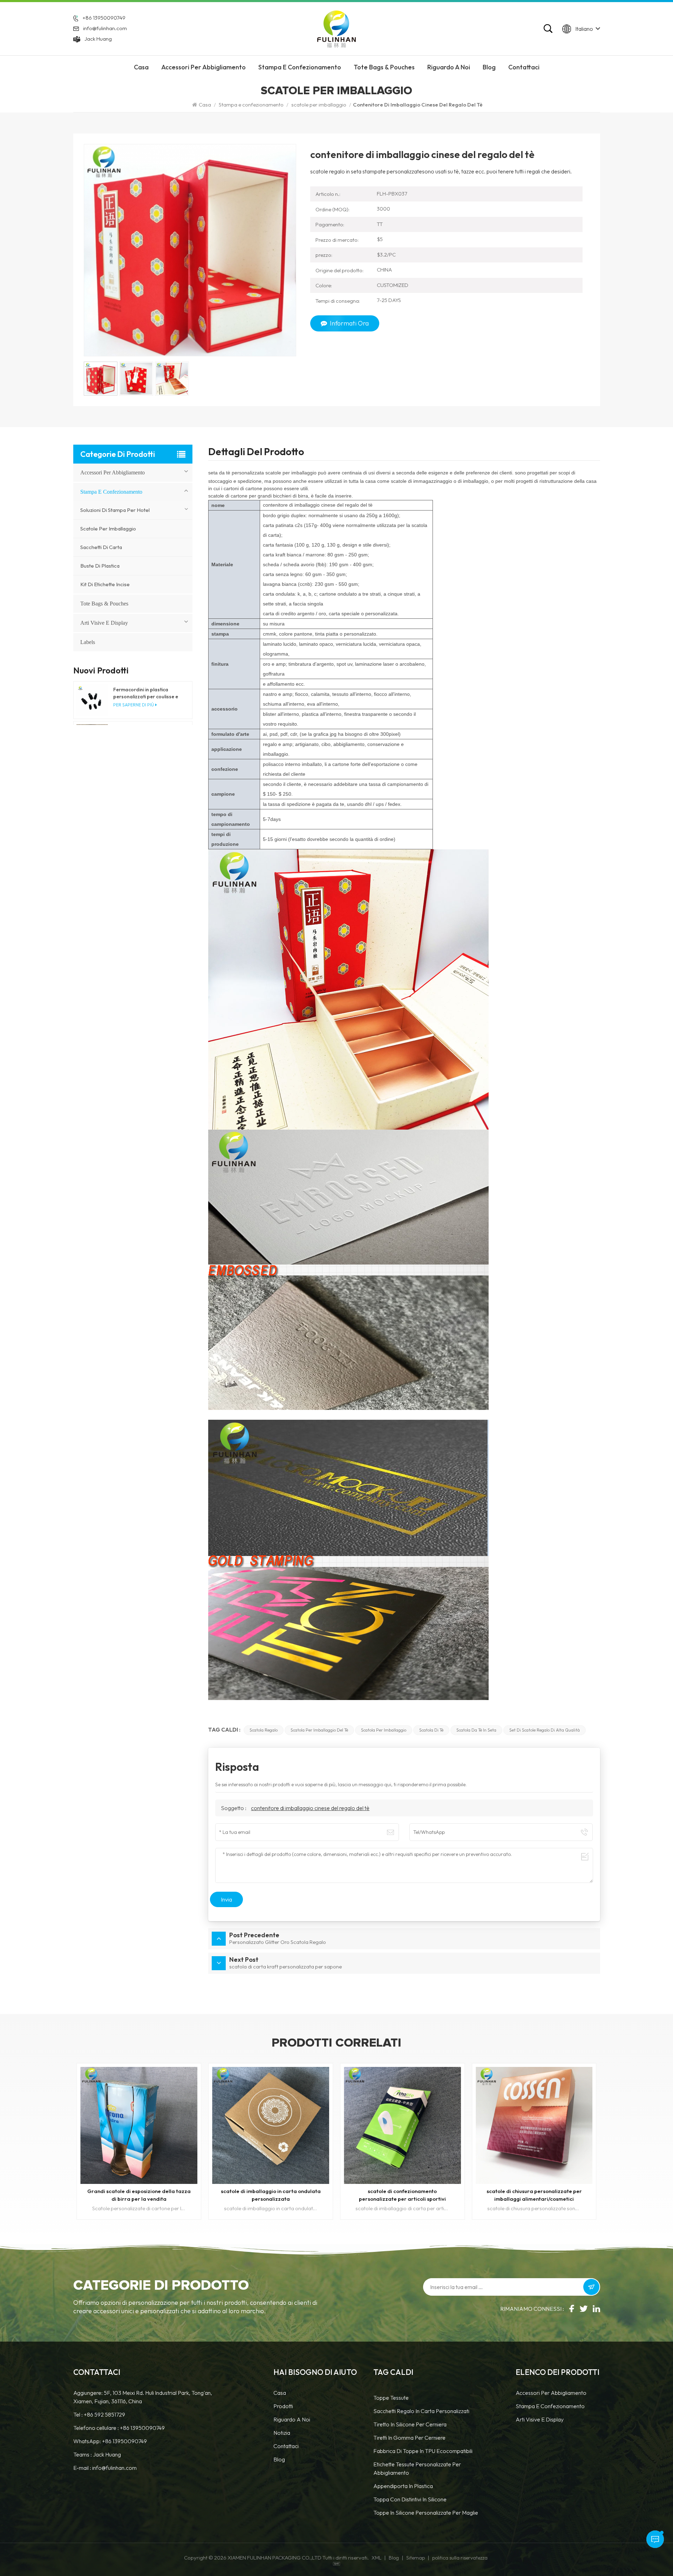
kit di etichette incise (105, 584)
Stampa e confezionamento (300, 67)
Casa (141, 67)
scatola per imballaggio (384, 1730)
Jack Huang (98, 39)
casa (280, 2393)
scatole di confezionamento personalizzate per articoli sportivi (139, 2195)
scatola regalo (264, 1730)
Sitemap (416, 2558)
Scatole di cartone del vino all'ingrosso (534, 2191)
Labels (88, 642)
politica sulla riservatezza (460, 2558)
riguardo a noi (449, 67)
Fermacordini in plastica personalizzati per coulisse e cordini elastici (146, 693)
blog (279, 2459)
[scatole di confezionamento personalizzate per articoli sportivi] (139, 2125)
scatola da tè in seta (476, 1730)
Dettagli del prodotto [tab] (256, 453)
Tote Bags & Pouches (384, 67)
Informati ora (349, 323)
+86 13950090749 (104, 18)
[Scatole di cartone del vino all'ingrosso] (534, 2125)
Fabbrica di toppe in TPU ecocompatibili (423, 2451)
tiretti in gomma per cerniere (409, 2438)
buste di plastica (100, 566)
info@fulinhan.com (105, 28)
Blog (489, 67)
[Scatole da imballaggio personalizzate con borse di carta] (402, 2125)
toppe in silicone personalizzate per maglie (426, 2513)
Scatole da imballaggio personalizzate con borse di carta (402, 2195)
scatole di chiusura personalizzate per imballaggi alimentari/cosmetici (271, 2195)
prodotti (283, 2406)
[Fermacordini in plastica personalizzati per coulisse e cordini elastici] (92, 700)
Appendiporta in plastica (403, 2486)
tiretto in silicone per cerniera (410, 2424)
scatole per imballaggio (319, 105)
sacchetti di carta (101, 547)
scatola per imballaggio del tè (319, 1730)
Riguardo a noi (292, 2419)
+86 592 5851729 (104, 2414)
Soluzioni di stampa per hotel (115, 510)
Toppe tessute (391, 2398)
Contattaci (524, 67)
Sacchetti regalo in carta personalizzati (421, 2411)
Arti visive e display (104, 623)
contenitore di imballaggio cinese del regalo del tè (310, 1808)
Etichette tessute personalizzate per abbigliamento (417, 2468)
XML (376, 2558)
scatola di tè (431, 1730)
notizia (282, 2433)
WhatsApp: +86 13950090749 (110, 2441)
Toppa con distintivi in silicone (410, 2499)
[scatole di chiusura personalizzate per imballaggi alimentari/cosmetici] (271, 2125)
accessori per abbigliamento (203, 67)
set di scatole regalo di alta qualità (545, 1730)
